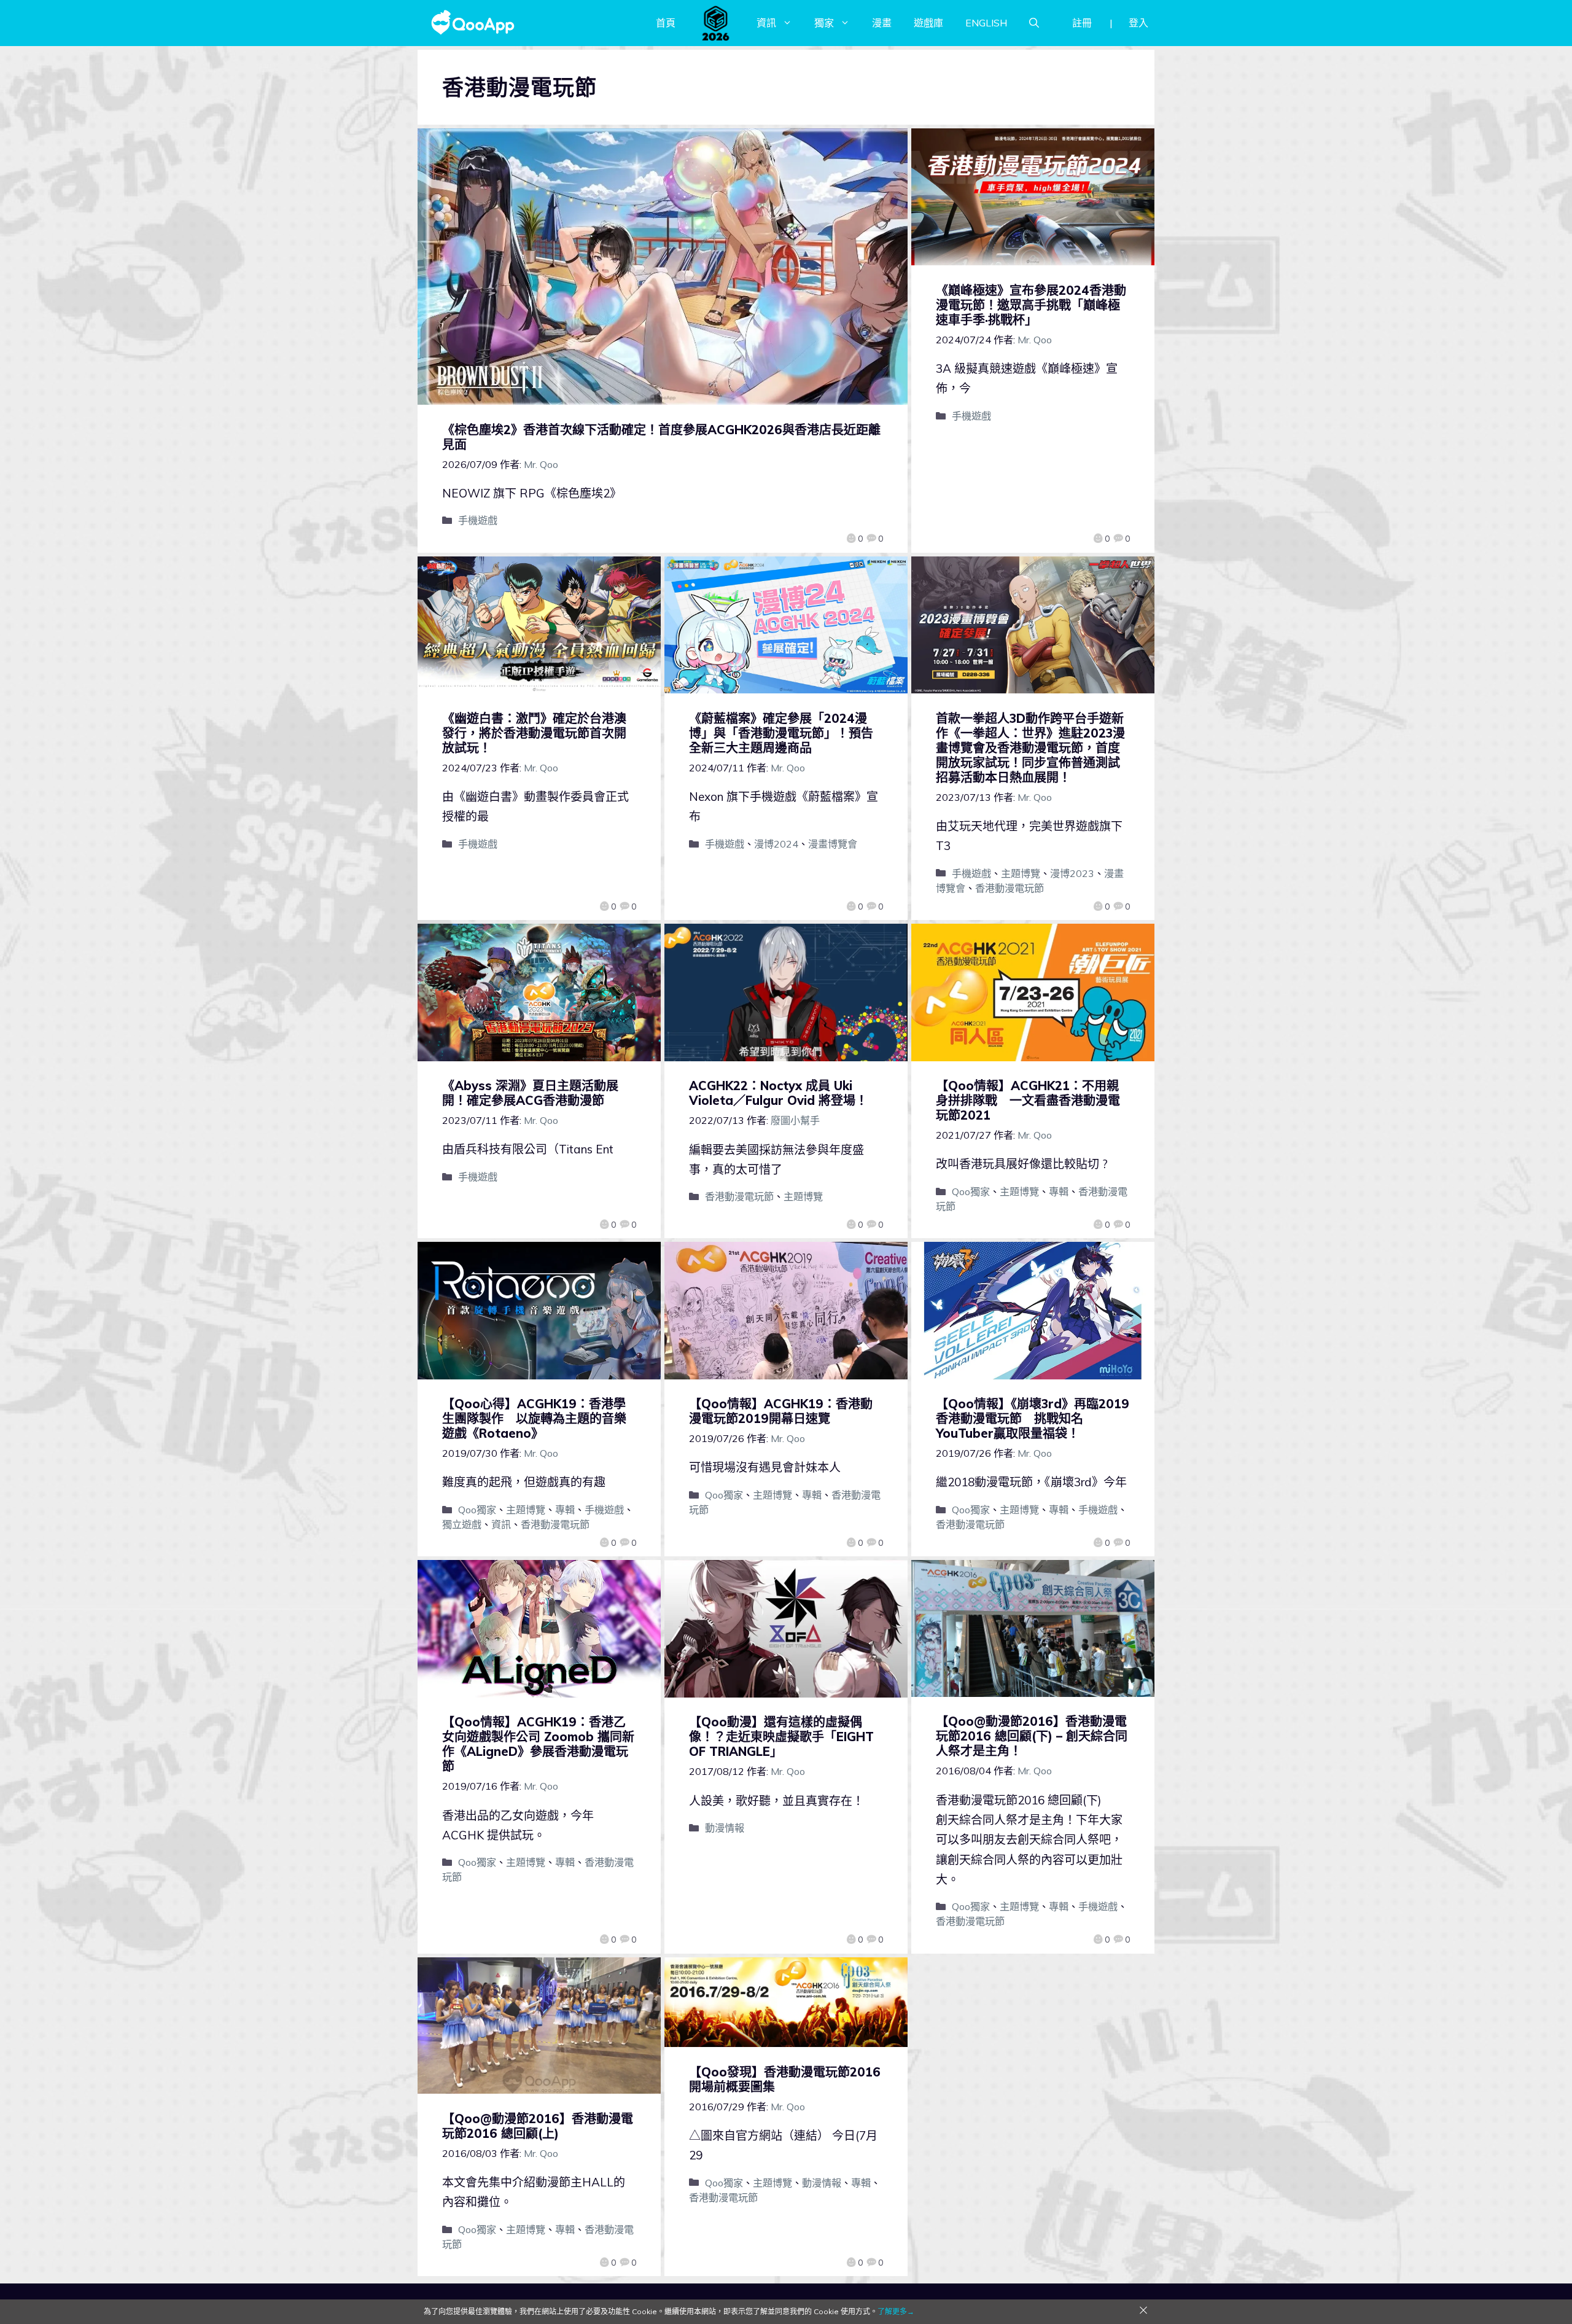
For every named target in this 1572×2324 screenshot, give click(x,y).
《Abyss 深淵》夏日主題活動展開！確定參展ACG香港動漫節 (530, 1093)
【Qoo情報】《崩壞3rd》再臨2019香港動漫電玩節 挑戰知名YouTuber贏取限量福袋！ (1033, 1418)
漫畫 (882, 23)
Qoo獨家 (971, 1191)
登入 (1138, 23)
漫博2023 (1072, 873)
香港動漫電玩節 (1010, 888)
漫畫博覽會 (833, 844)
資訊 (766, 23)
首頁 (666, 23)
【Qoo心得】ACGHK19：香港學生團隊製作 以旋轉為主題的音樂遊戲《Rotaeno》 (534, 1418)
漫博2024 (776, 844)
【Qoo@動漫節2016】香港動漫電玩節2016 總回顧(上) (538, 2126)
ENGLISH (986, 23)
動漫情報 (725, 1828)
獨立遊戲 (462, 1524)
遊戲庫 (928, 23)
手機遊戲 (478, 520)
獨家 (824, 23)
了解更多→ (896, 2311)
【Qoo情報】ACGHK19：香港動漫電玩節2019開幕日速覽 (781, 1411)
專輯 (1059, 1191)
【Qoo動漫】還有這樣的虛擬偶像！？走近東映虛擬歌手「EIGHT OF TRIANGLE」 (781, 1737)
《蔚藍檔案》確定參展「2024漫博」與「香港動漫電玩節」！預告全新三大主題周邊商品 (781, 733)
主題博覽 (1021, 873)
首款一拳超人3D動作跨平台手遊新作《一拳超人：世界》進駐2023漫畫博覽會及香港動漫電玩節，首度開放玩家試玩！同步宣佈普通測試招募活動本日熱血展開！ (1030, 748)
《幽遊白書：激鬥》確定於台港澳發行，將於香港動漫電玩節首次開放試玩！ (534, 733)
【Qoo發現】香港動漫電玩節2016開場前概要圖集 (785, 2079)
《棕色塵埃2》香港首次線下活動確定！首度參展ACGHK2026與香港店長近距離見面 (661, 437)
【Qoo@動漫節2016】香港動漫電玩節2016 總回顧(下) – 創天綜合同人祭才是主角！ (1032, 1736)
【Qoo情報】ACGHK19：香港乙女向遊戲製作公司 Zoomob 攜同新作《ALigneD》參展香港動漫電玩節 (538, 1744)
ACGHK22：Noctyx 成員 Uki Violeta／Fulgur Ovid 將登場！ (778, 1093)
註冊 (1082, 23)
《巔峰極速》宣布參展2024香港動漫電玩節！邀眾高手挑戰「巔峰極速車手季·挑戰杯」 (1031, 305)
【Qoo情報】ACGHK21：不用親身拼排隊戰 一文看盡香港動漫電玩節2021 (1028, 1100)
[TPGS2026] (716, 23)
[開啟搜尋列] (1034, 23)
